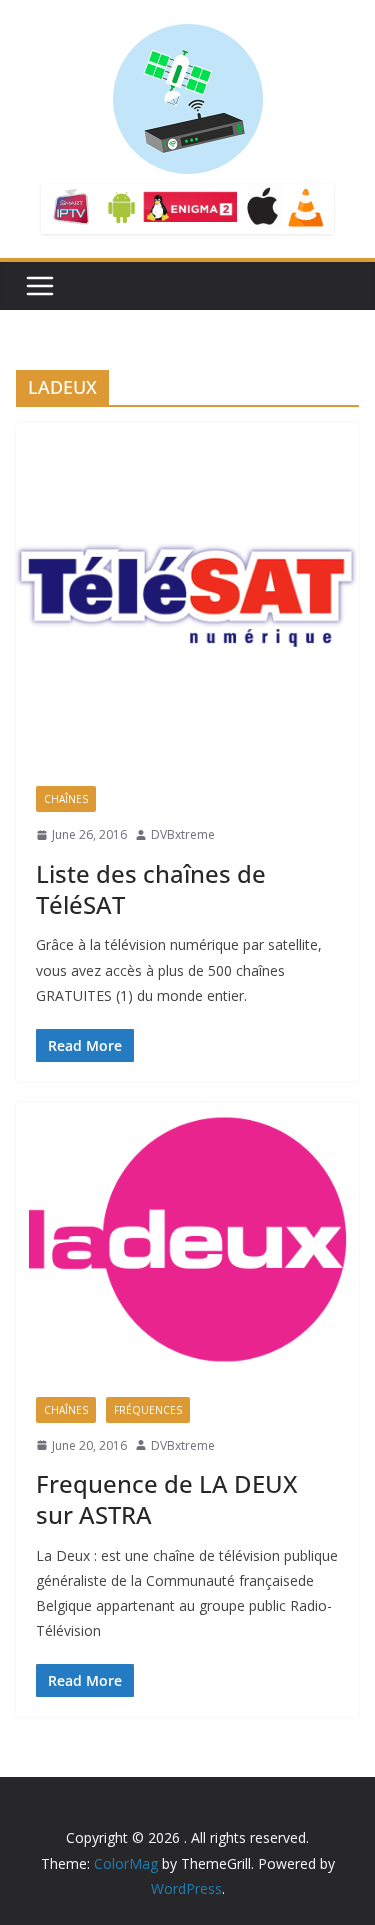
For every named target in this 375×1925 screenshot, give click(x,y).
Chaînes (66, 799)
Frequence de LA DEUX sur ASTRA (166, 1499)
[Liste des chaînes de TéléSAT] (187, 594)
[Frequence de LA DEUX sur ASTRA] (187, 1239)
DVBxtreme (183, 834)
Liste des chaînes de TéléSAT (151, 889)
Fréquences (148, 1410)
